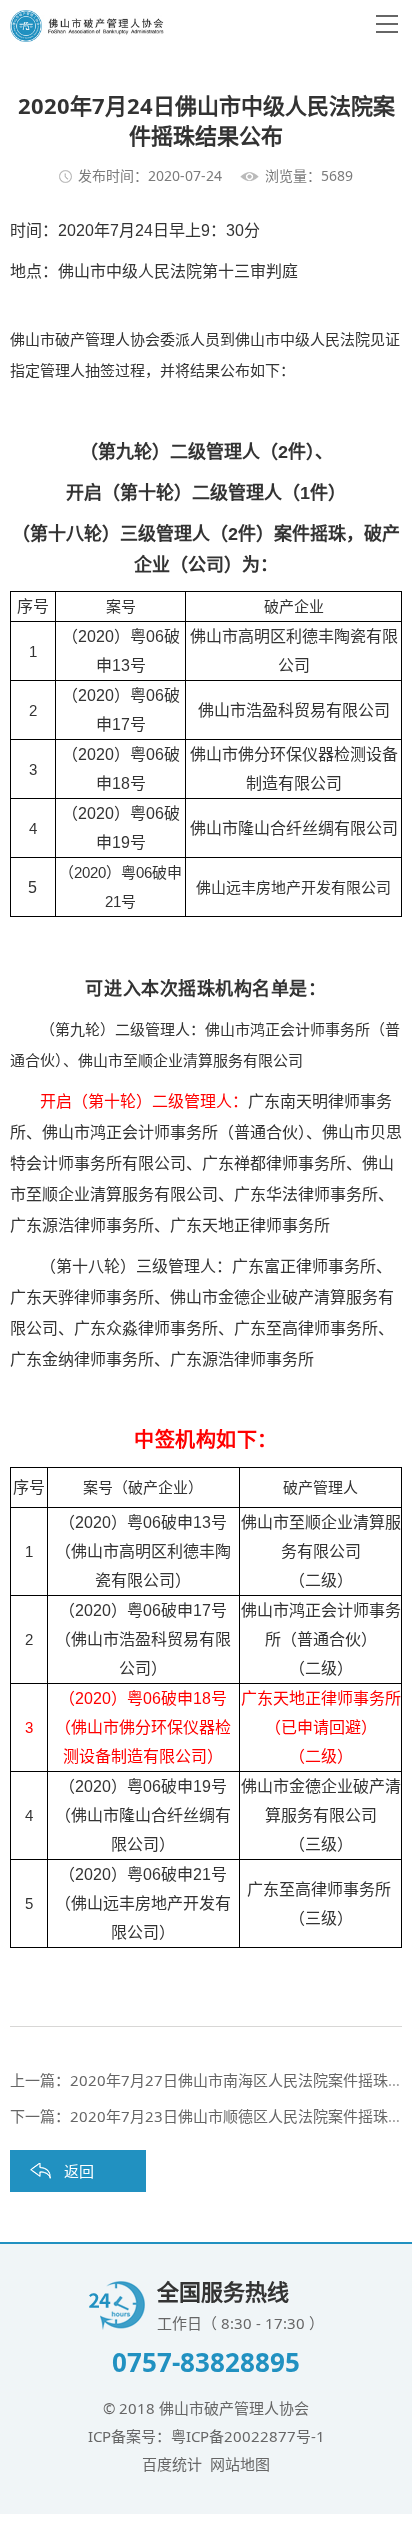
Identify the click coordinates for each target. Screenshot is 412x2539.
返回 (79, 2171)
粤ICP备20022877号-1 (248, 2436)
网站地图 (240, 2464)
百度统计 (172, 2464)
